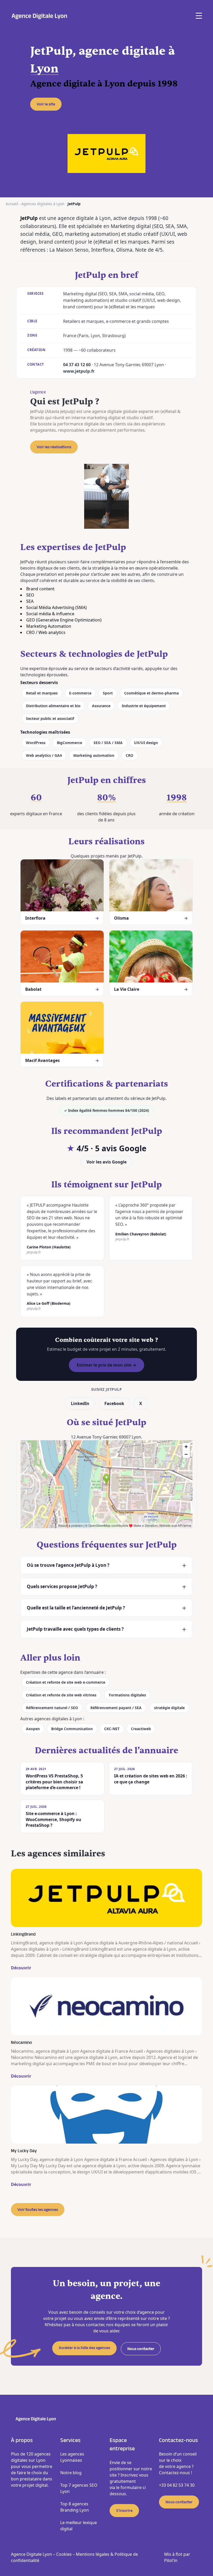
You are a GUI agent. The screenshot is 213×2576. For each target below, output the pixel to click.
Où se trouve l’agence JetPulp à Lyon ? (68, 1565)
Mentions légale (92, 2554)
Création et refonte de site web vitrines (61, 1695)
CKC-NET (112, 1729)
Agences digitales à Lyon (43, 204)
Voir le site (46, 104)
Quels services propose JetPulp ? (62, 1586)
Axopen (33, 1729)
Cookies (64, 2554)
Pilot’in (171, 2560)
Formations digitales (127, 1695)
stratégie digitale (169, 1708)
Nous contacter (141, 2349)
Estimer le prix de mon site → (106, 1365)
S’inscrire (124, 2511)
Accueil (12, 204)
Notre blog (71, 2473)
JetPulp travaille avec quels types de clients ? (75, 1629)
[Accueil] (39, 16)
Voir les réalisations (54, 447)
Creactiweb (141, 1729)
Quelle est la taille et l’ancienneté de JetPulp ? (76, 1608)
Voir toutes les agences (38, 2210)
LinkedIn (80, 1403)
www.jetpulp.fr (79, 371)
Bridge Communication (72, 1729)
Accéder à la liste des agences (84, 2348)
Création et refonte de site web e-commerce (66, 1682)
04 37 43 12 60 (77, 365)
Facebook (114, 1403)
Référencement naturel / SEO (52, 1708)
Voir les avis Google (106, 1162)
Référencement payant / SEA (116, 1708)
